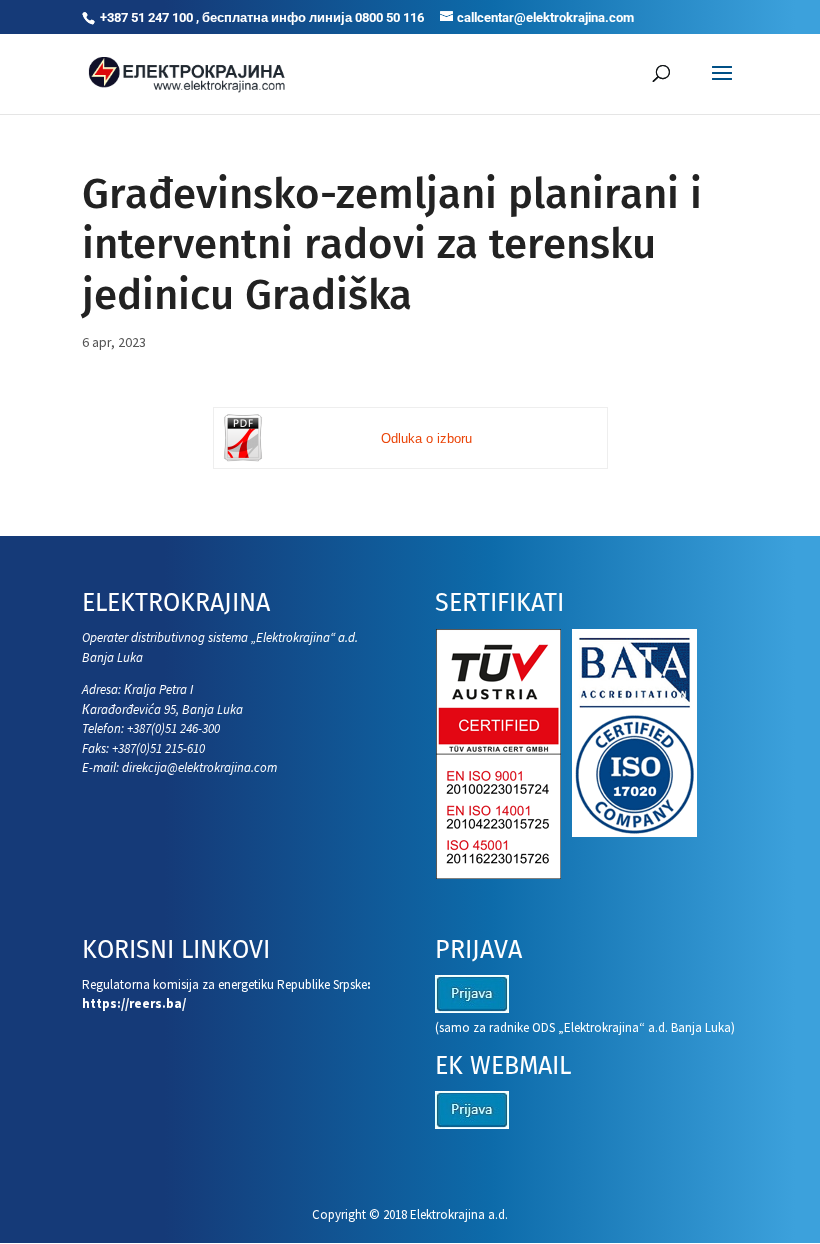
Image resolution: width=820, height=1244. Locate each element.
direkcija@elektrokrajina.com (199, 767)
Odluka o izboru (426, 438)
